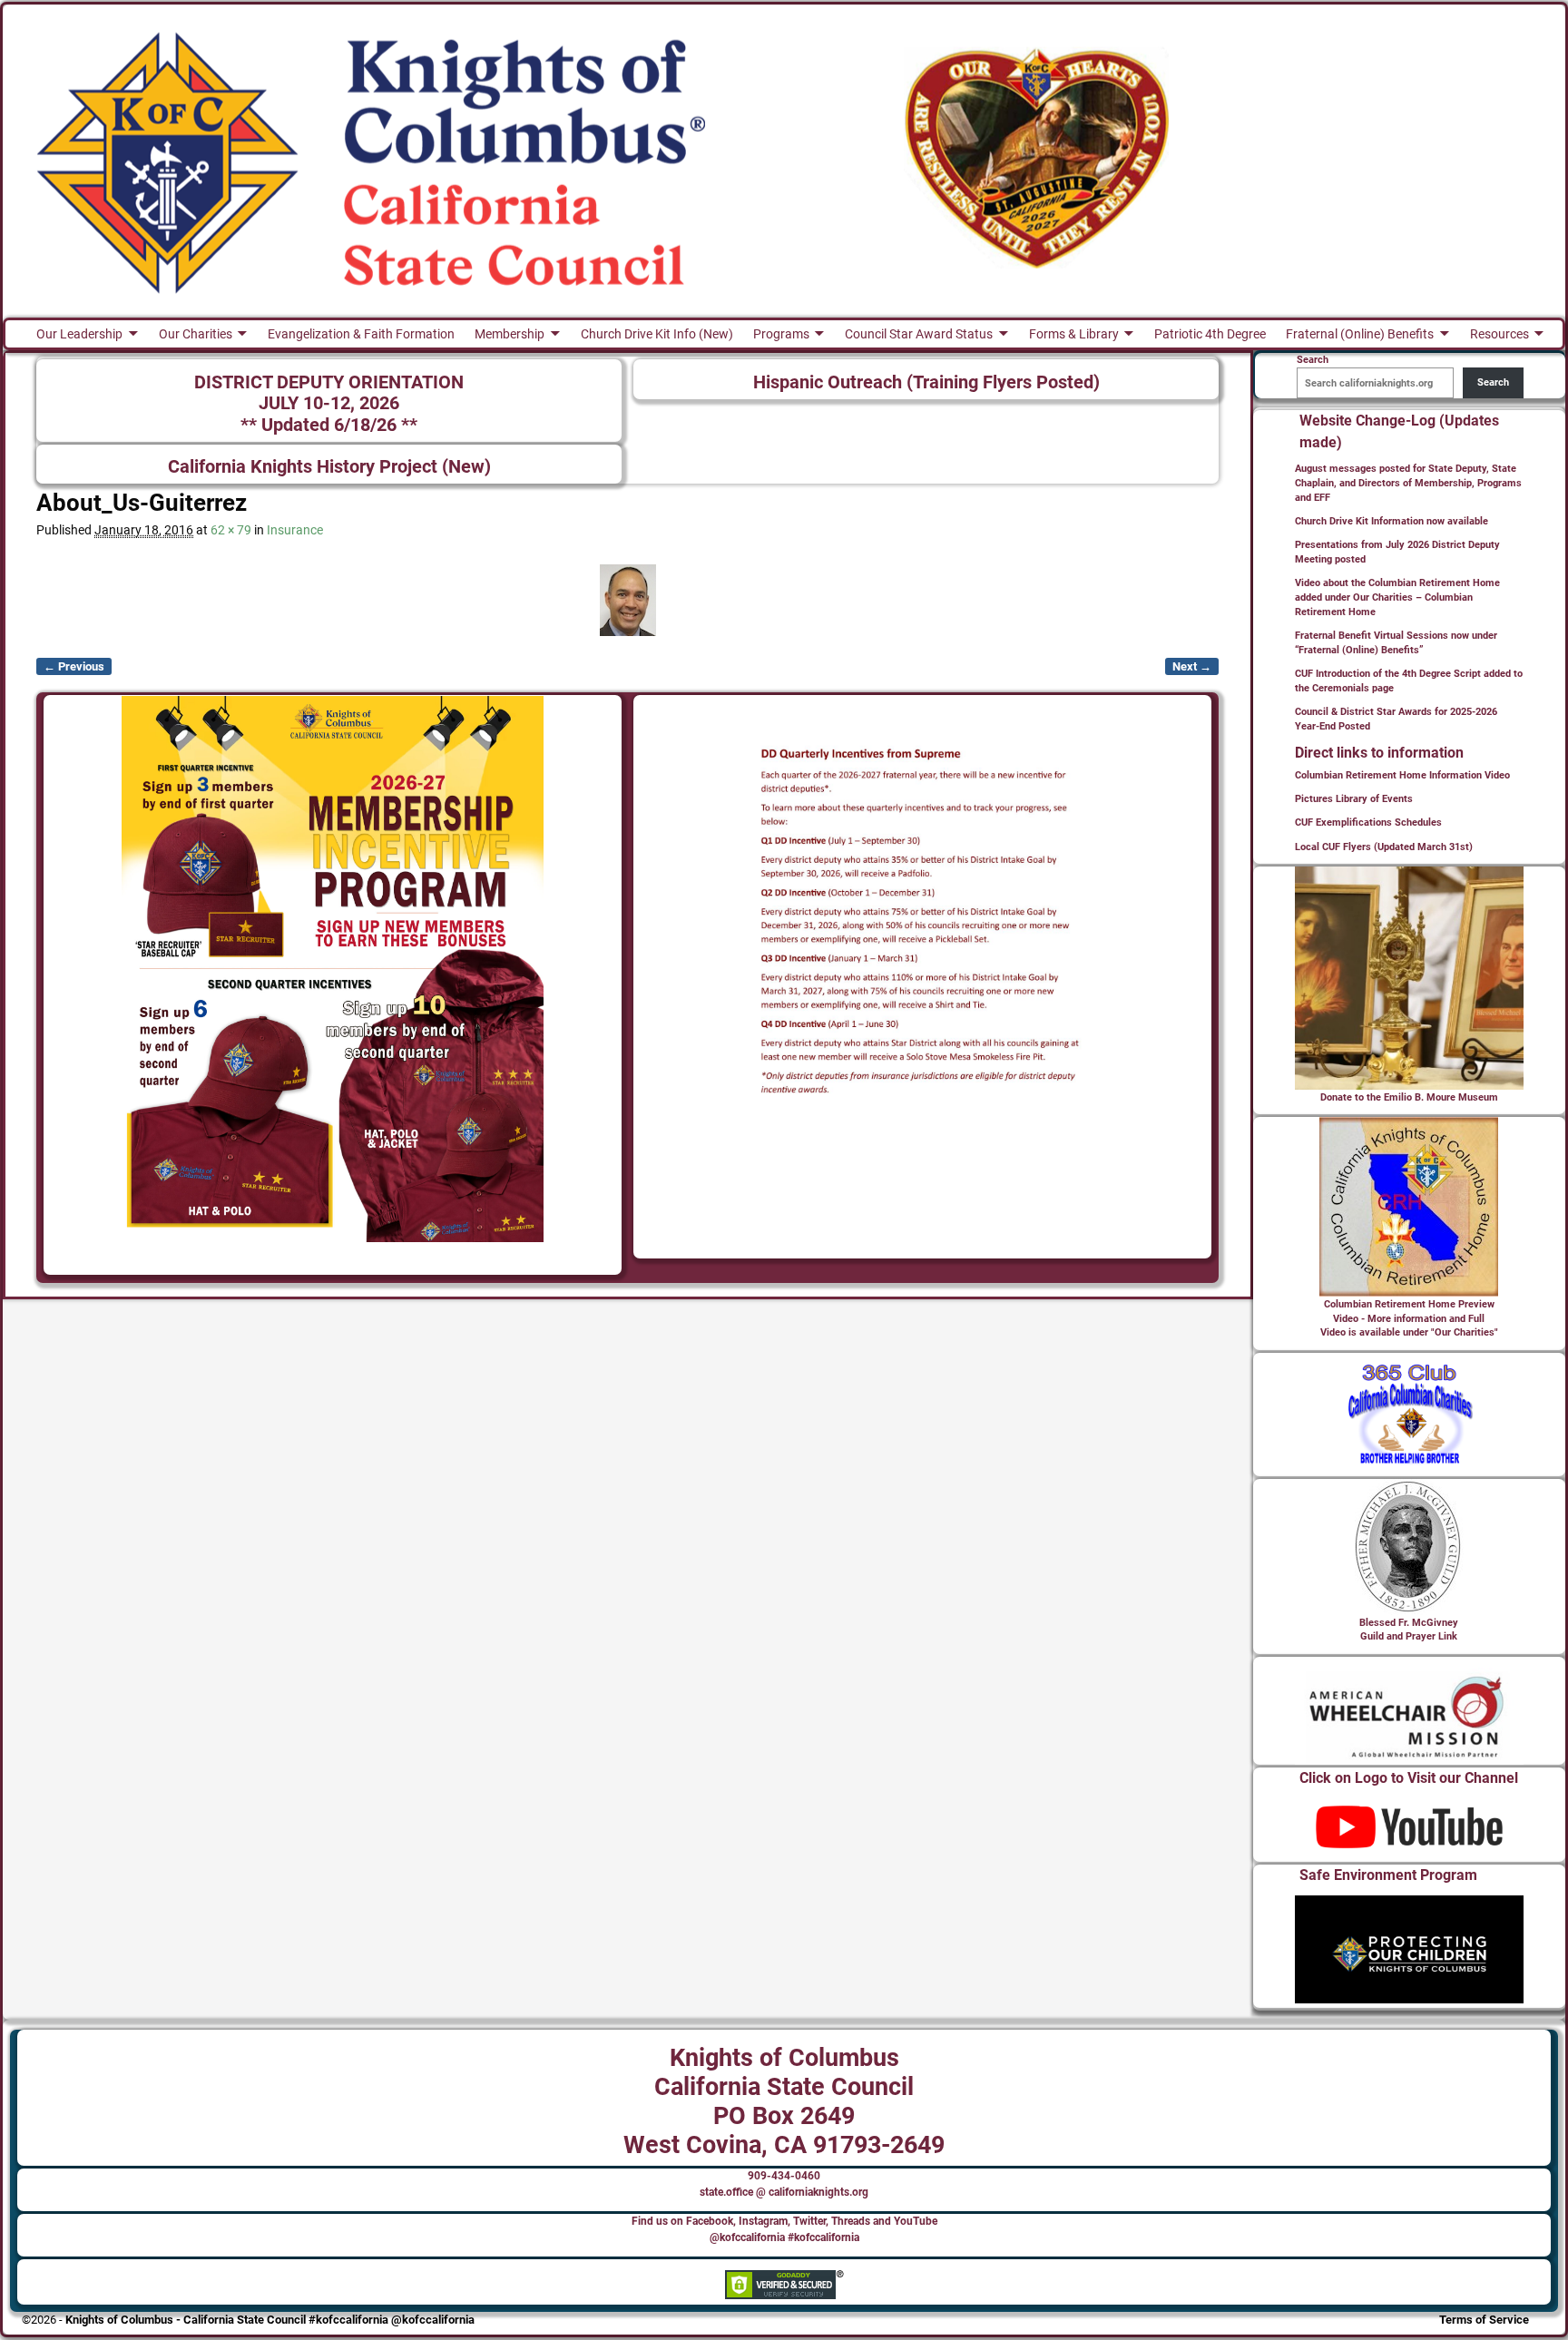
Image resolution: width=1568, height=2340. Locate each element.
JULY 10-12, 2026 (329, 403)
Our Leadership (79, 334)
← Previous (74, 666)
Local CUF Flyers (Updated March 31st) (1384, 847)
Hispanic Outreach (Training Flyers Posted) (926, 382)
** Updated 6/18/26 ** (329, 425)
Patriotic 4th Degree (1210, 334)
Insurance (295, 530)
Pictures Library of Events (1354, 799)
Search (1493, 382)
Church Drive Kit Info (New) (657, 334)
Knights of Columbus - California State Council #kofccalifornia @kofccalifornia (270, 2320)
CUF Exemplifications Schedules (1368, 822)
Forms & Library (1074, 334)
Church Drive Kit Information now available (1392, 521)
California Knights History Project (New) (329, 467)
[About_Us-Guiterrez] (627, 600)
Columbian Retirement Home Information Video (1402, 775)
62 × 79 (231, 530)
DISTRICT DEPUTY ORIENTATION (329, 382)
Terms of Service (1484, 2320)
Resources (1499, 334)
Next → (1192, 666)
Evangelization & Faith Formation (361, 334)
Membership (510, 334)
